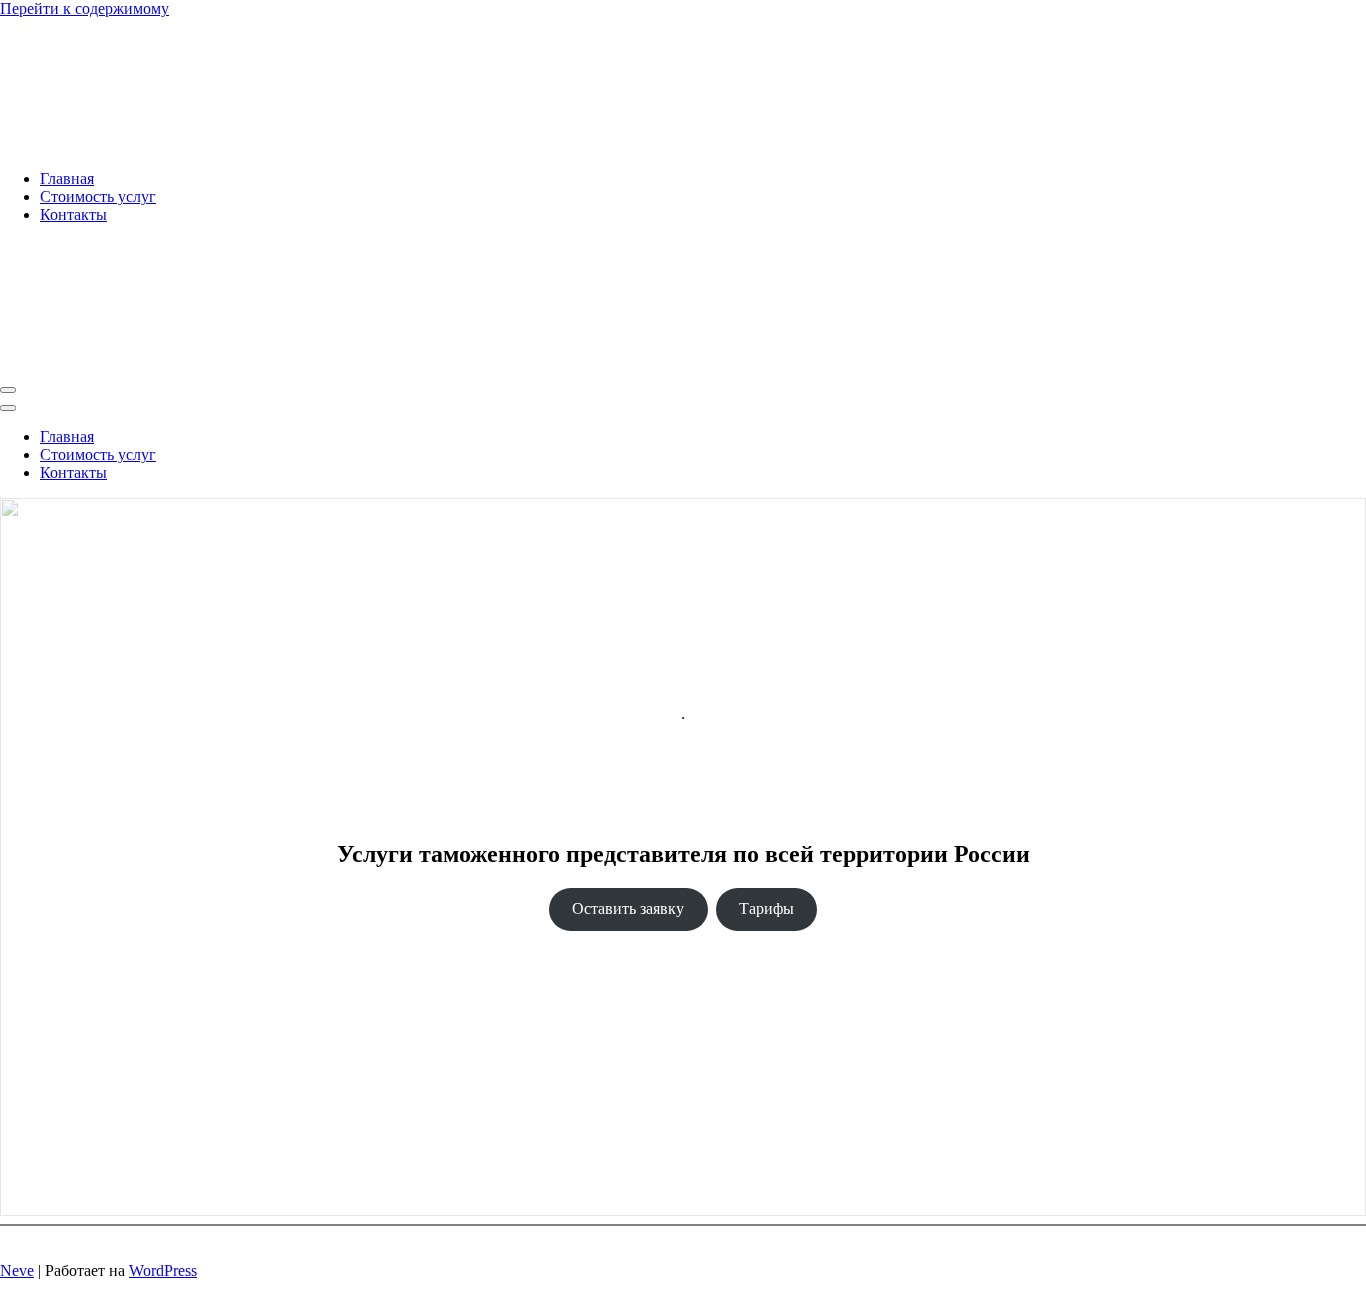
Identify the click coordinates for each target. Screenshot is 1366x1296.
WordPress (163, 1270)
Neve (17, 1270)
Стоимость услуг (98, 196)
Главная (67, 178)
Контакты (73, 214)
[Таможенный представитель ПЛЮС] (206, 144)
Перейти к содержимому (84, 8)
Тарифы (766, 908)
